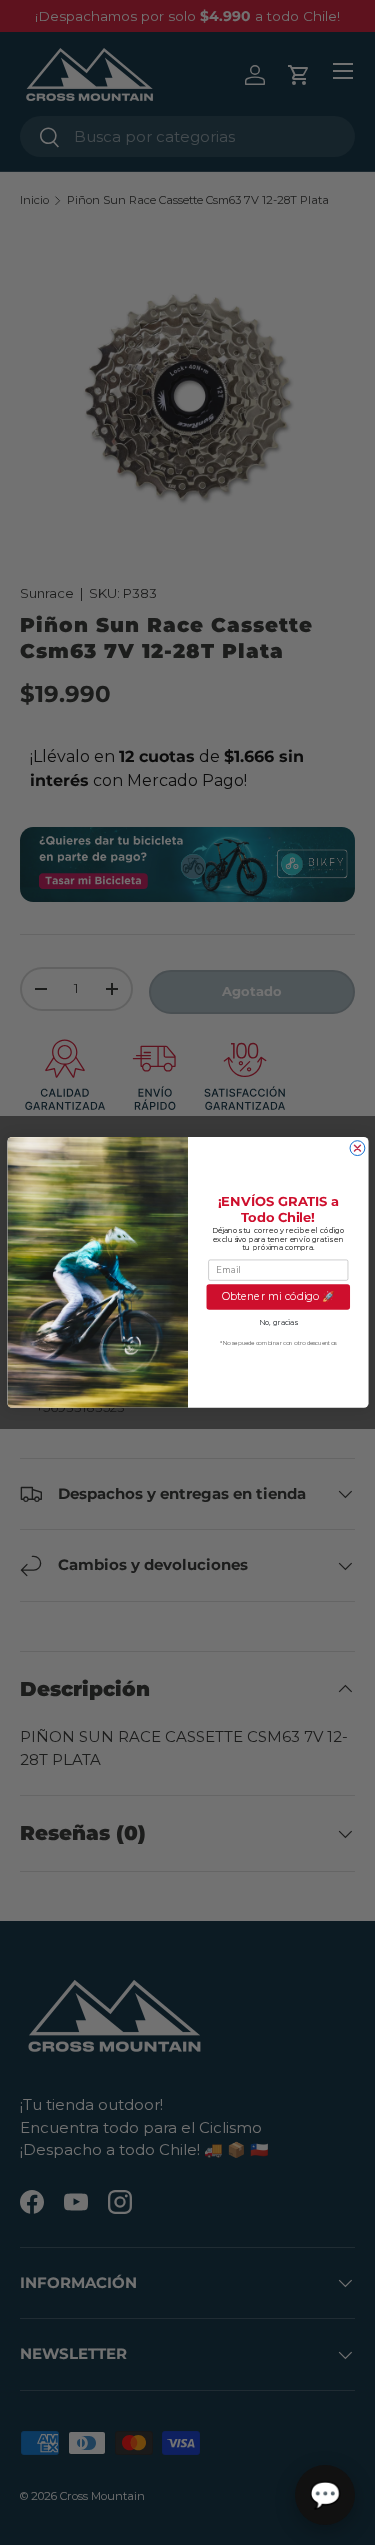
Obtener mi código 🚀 (277, 1297)
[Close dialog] (357, 1148)
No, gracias (277, 1322)
